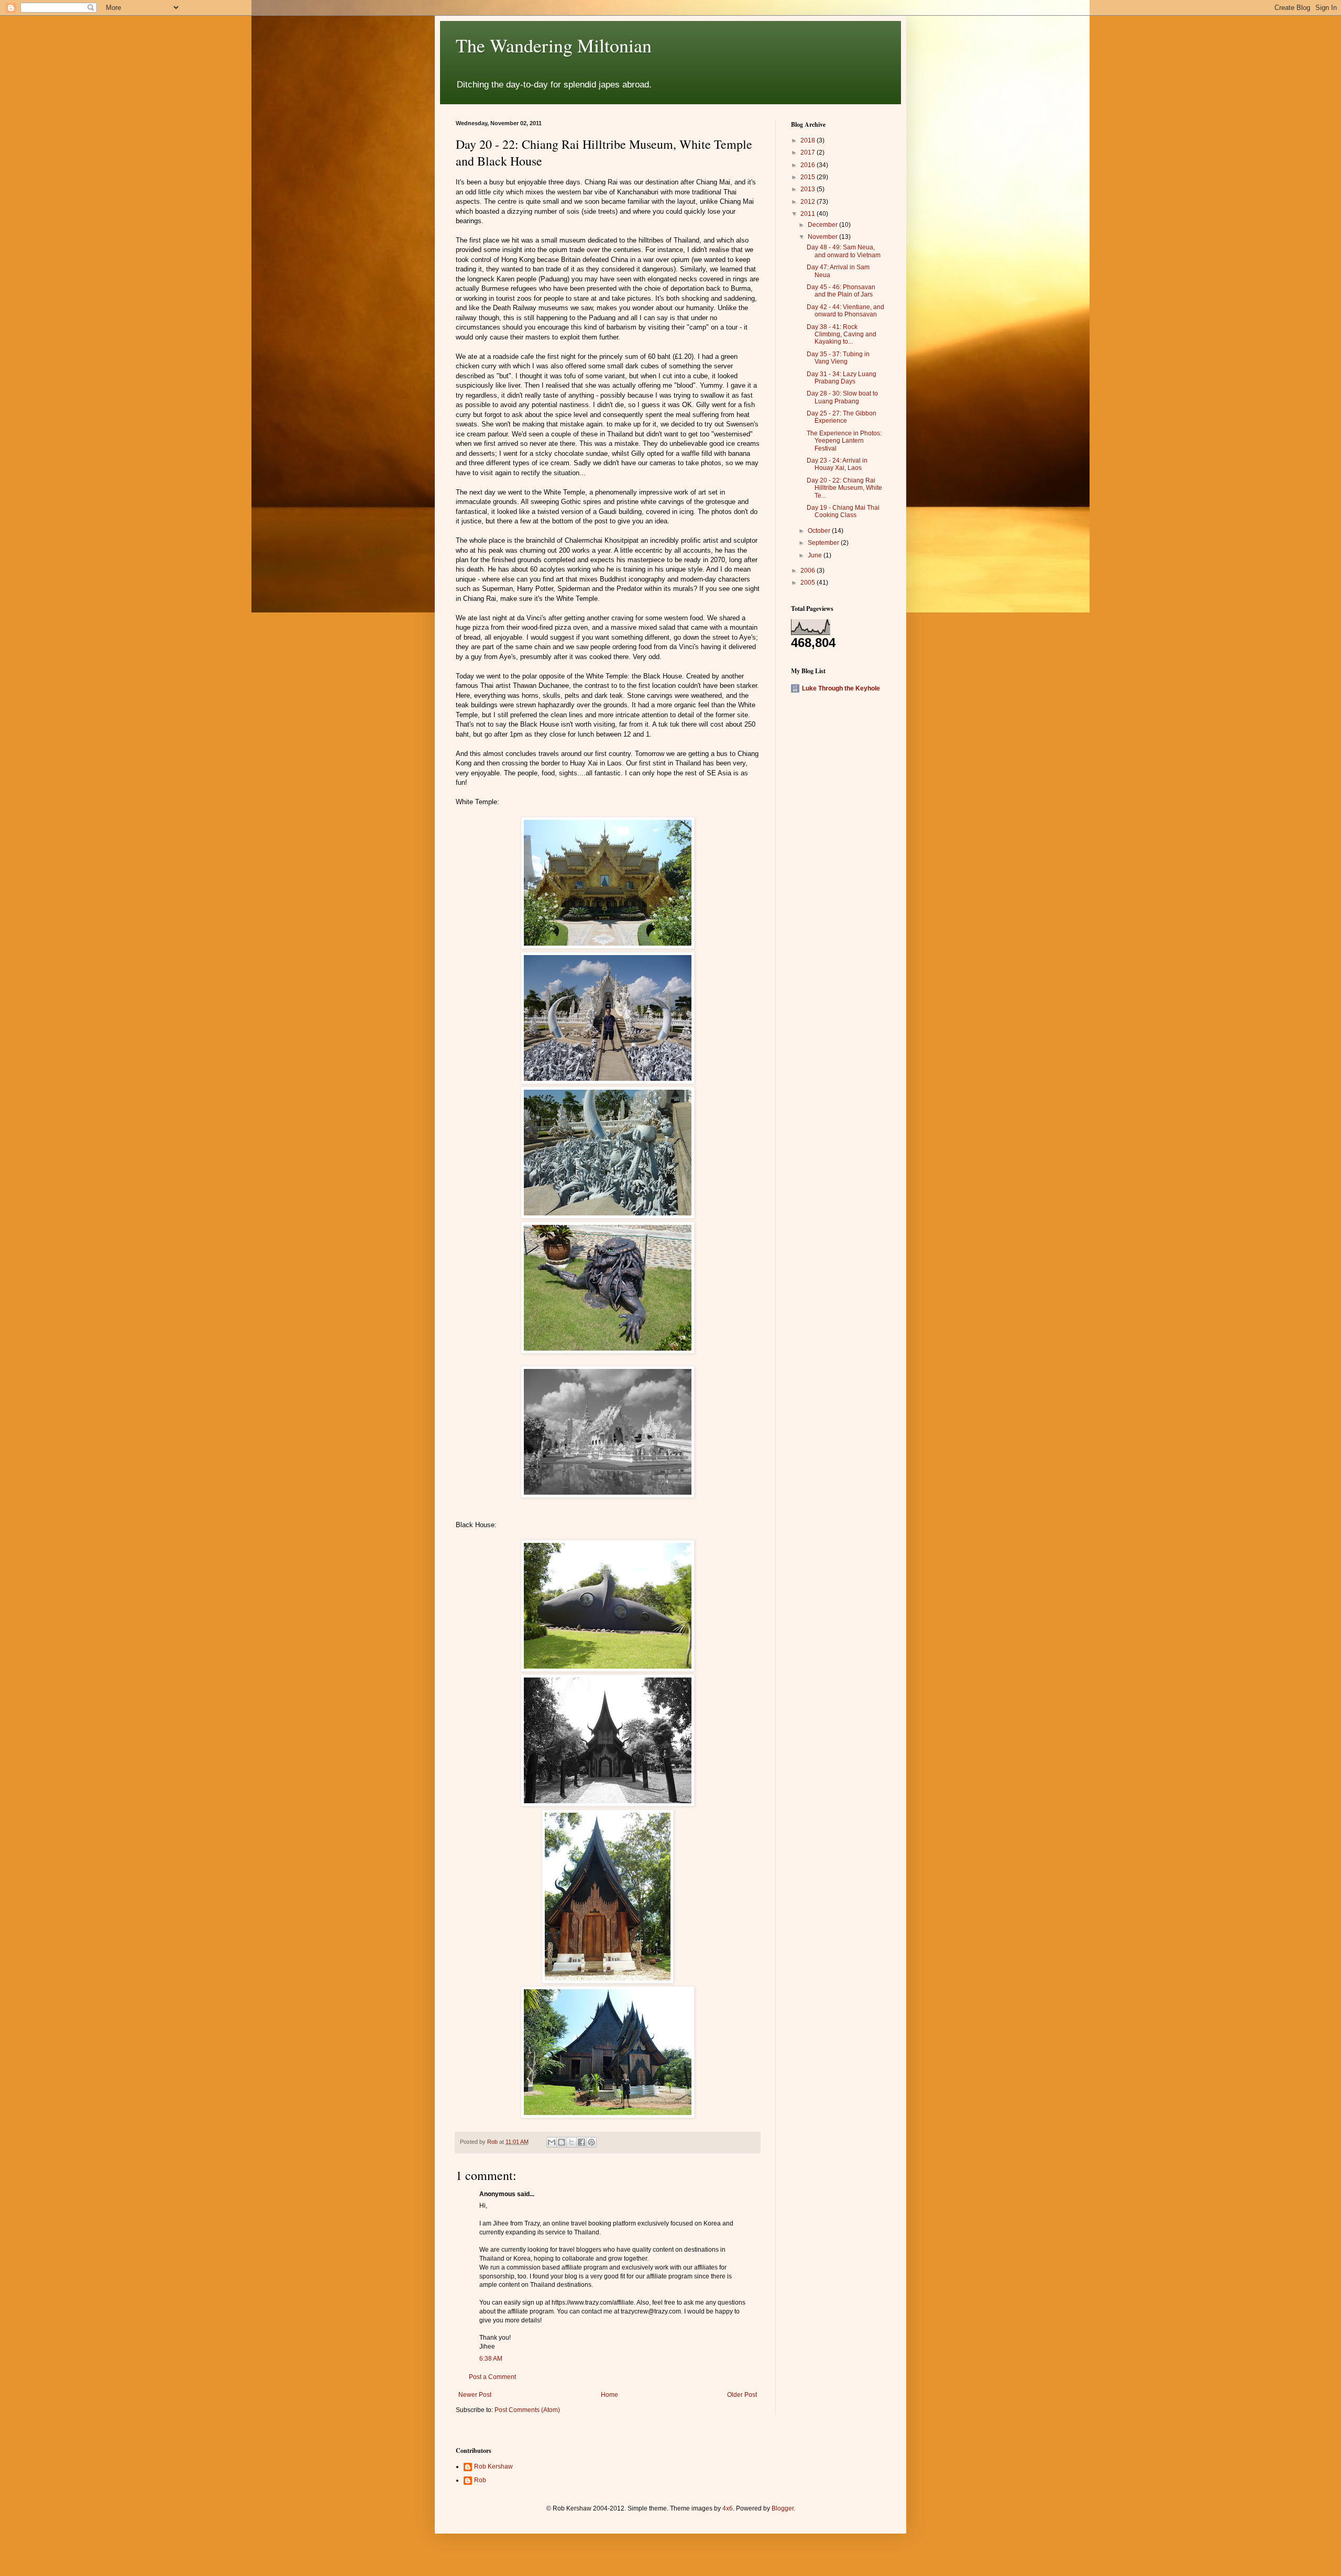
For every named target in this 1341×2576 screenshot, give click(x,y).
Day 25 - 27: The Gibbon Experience (842, 417)
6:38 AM (491, 2359)
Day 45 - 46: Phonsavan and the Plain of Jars (841, 291)
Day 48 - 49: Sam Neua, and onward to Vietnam (844, 251)
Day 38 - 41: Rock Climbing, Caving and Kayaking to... (842, 335)
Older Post (742, 2395)
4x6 (728, 2508)
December (823, 225)
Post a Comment (492, 2377)
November (823, 237)
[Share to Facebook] (581, 2142)
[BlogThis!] (562, 2142)
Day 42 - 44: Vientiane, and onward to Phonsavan (845, 311)
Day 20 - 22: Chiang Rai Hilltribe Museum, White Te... (844, 488)
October (820, 531)
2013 (809, 189)
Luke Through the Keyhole (841, 688)
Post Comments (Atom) (527, 2410)
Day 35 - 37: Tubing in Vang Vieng (838, 358)
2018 (809, 140)
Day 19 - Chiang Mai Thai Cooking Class (843, 511)
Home (609, 2395)
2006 (809, 571)
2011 (809, 214)
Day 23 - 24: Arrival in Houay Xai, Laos (837, 464)
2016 (809, 165)
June (816, 555)
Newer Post (475, 2395)
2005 (809, 583)
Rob (480, 2480)
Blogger (783, 2508)
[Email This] (552, 2142)
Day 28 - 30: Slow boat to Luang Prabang (842, 397)
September (824, 543)
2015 (809, 177)
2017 (809, 152)
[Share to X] (571, 2142)
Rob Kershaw (493, 2467)
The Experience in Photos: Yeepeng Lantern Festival (844, 441)
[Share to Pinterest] (591, 2142)
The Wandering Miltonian (554, 45)
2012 (809, 202)
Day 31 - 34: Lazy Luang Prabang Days (842, 378)
